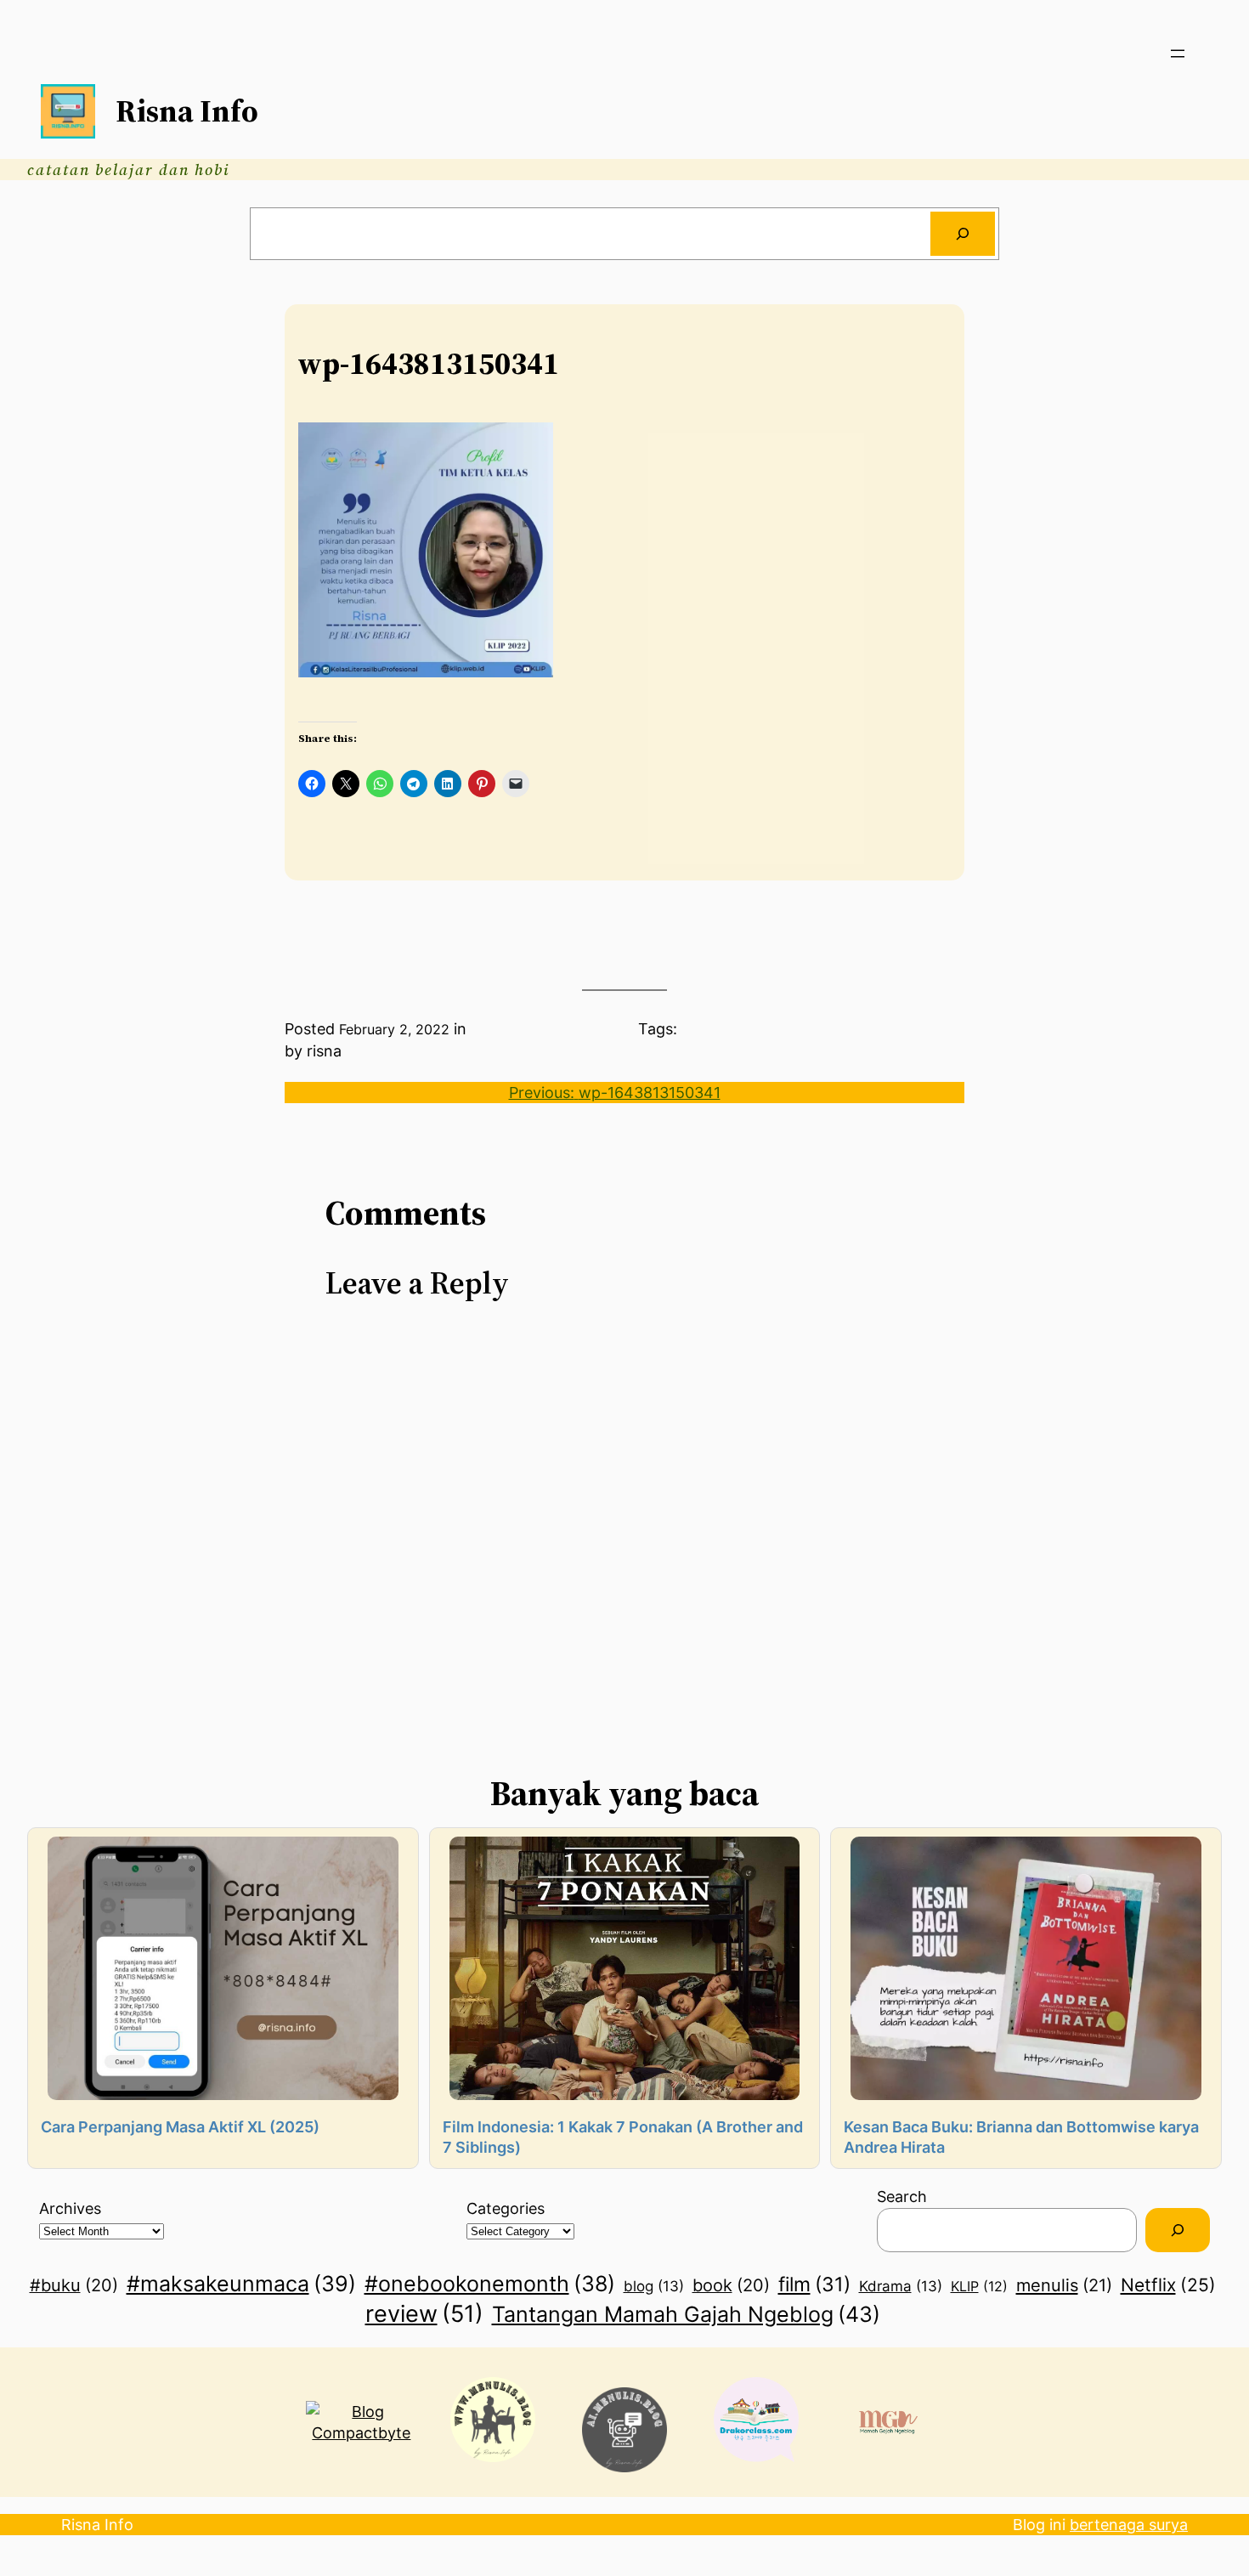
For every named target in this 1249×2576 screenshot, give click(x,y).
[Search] (963, 234)
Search (902, 2197)
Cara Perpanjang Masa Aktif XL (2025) (180, 2127)
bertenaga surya (1129, 2525)
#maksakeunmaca (241, 2284)
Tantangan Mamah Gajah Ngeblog (686, 2314)
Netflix (1168, 2284)
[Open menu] (1178, 54)
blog (654, 2286)
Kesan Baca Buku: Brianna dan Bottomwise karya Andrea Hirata (1021, 2137)
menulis (1064, 2285)
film (814, 2284)
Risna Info (187, 111)
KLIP (979, 2286)
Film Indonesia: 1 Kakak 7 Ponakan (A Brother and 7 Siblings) (623, 2137)
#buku (74, 2285)
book (731, 2285)
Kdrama (901, 2286)
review (424, 2313)
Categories (506, 2208)
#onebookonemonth (490, 2284)
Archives (70, 2208)
